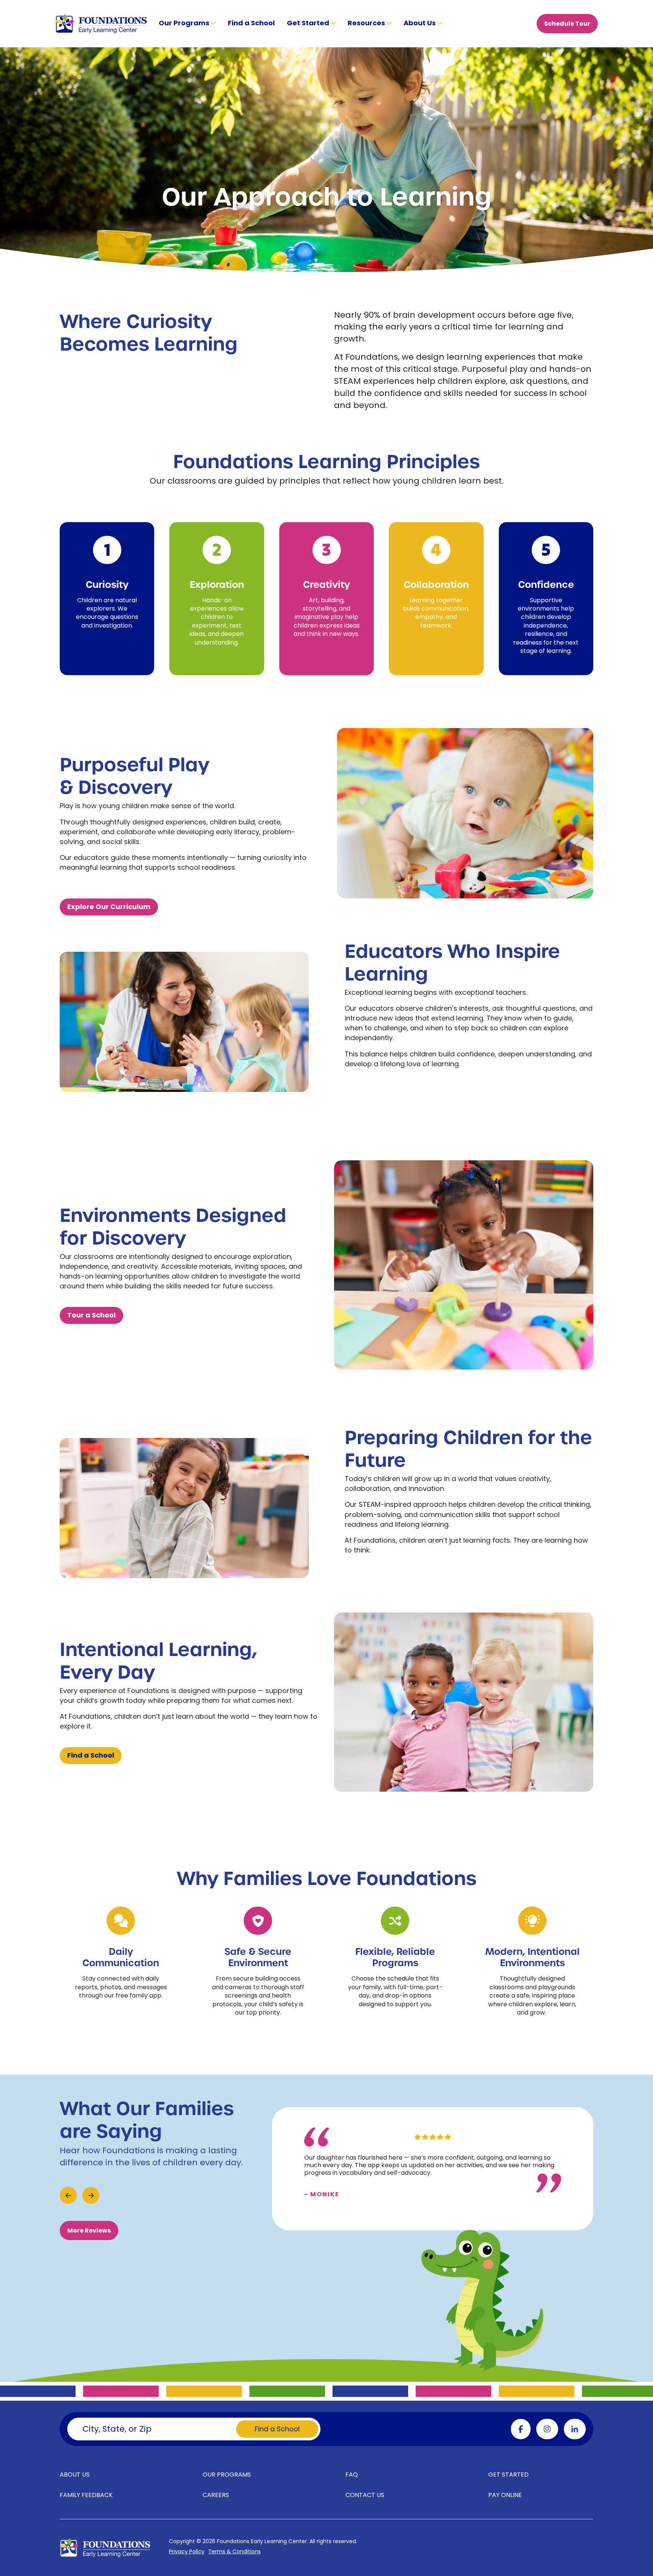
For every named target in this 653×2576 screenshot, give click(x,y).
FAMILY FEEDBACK (86, 2496)
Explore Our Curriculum (109, 907)
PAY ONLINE (505, 2496)
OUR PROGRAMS (227, 2475)
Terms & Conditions (234, 2552)
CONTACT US (365, 2496)
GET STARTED (508, 2475)
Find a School (251, 24)
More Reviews (89, 2231)
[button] (68, 2195)
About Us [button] (420, 24)
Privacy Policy (187, 2552)
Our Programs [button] (185, 24)
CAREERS (216, 2496)
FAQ (352, 2475)
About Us (75, 2475)
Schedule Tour (567, 24)
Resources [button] (367, 24)
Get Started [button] (309, 24)
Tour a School (91, 1316)
